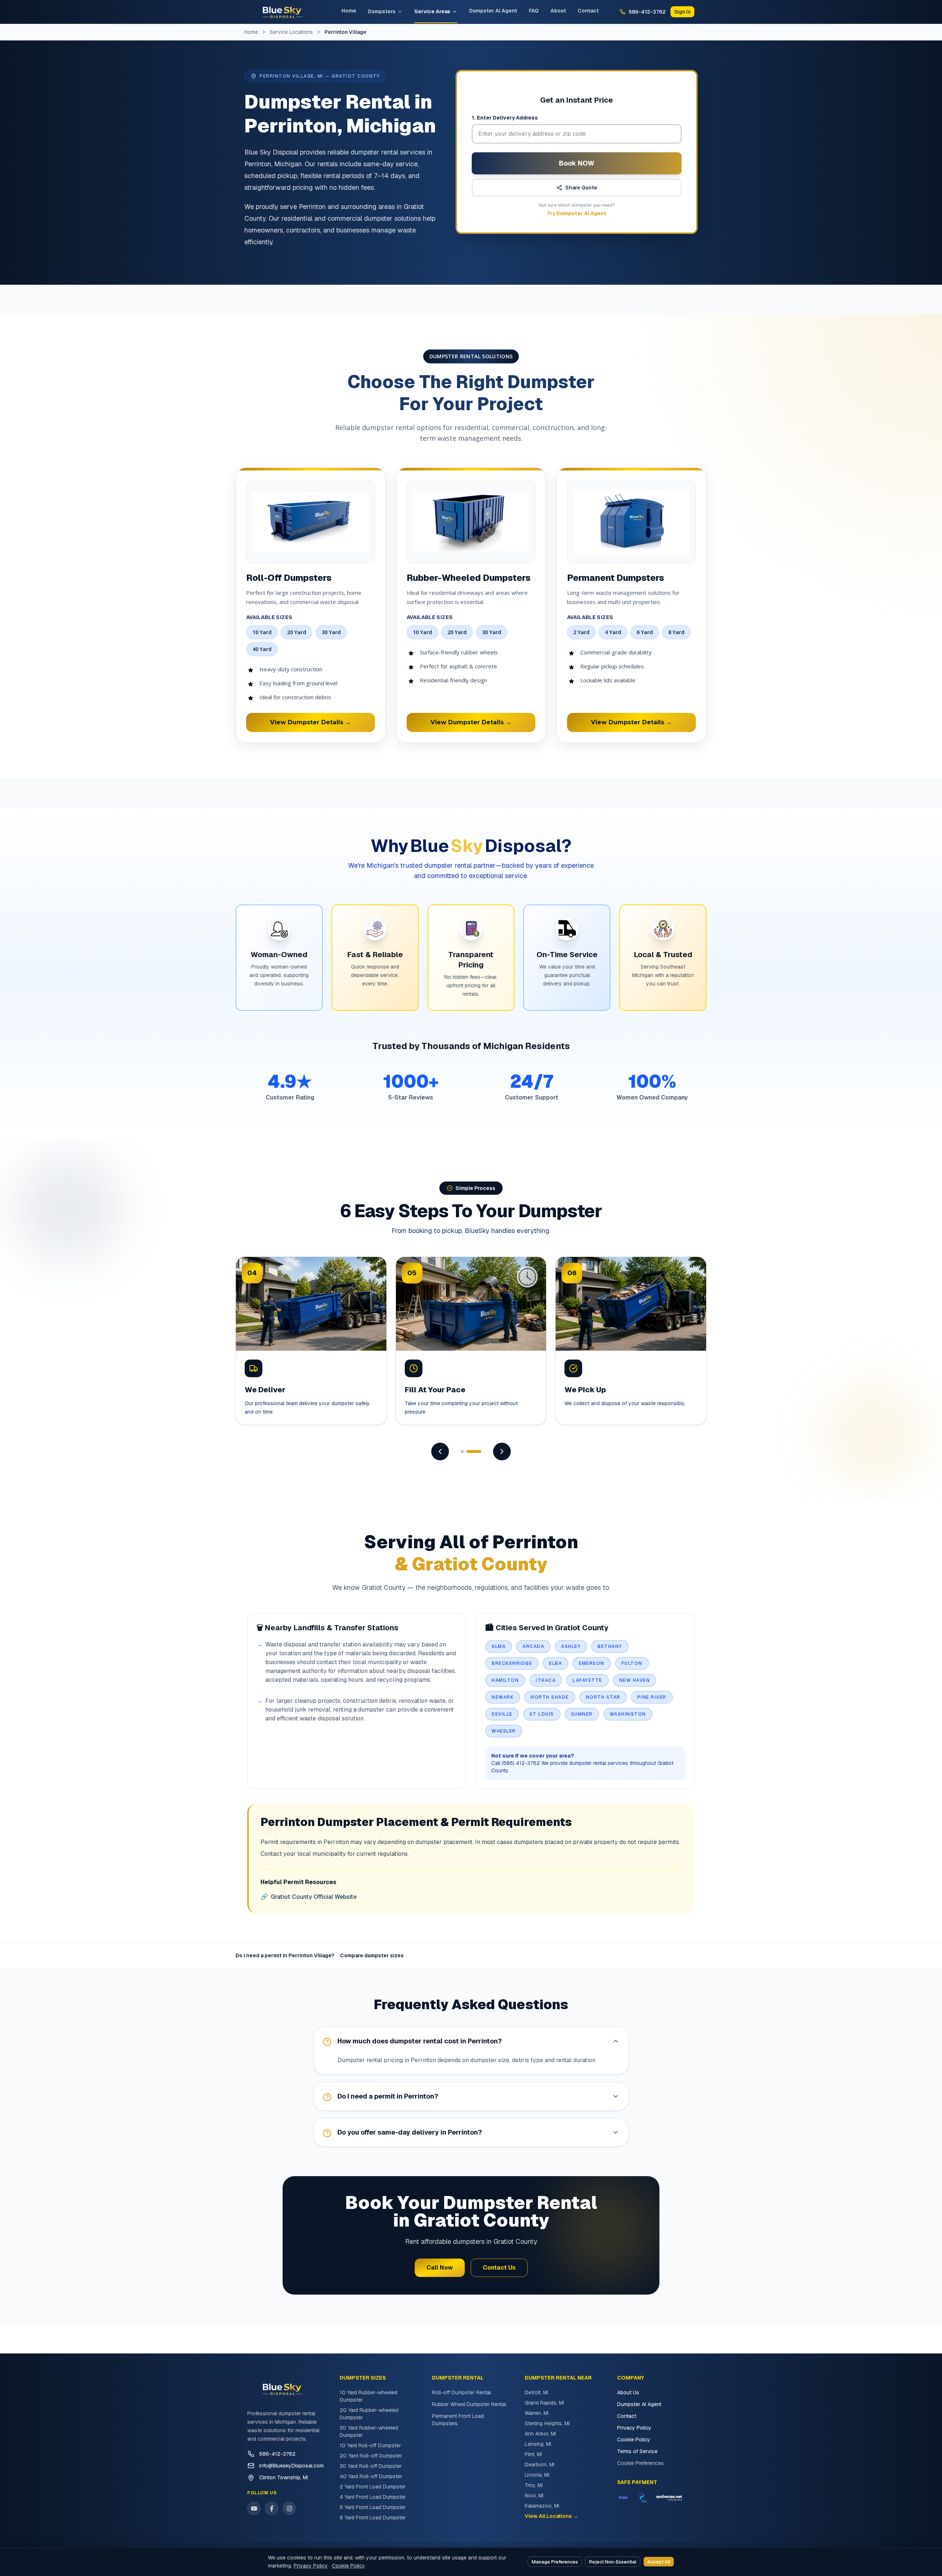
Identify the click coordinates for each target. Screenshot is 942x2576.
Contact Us (499, 2268)
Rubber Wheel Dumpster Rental (469, 2404)
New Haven (635, 1680)
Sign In (682, 12)
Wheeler (504, 1731)
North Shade (550, 1697)
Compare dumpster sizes (372, 1955)
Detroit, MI (536, 2392)
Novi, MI (534, 2495)
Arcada (533, 1646)
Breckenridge (512, 1663)
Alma (499, 1646)
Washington (628, 1714)
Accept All (659, 2562)
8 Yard (676, 632)
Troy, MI (534, 2485)
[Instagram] (289, 2508)
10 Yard (262, 632)
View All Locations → (551, 2516)
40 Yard (262, 649)
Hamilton (505, 1680)
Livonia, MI (537, 2475)
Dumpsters (382, 11)
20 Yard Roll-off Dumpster (371, 2456)
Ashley (571, 1646)
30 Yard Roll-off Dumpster (371, 2466)
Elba (555, 1663)
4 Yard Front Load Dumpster (373, 2497)
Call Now (440, 2268)
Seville (502, 1714)
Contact (588, 11)
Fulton (632, 1663)
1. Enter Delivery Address (505, 118)
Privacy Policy (634, 2428)
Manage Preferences (555, 2562)
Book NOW (577, 163)
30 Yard (331, 632)
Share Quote (581, 188)
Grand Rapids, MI (544, 2403)
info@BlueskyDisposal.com (291, 2466)
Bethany (610, 1646)
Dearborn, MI (540, 2465)
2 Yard (581, 632)
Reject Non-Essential (613, 2562)
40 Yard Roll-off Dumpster (371, 2476)
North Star (603, 1697)
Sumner (582, 1714)
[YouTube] (254, 2508)
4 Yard (613, 632)
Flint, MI (533, 2454)
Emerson (592, 1663)
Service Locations (291, 32)
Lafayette (587, 1680)
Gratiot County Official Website (309, 1897)
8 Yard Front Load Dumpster (373, 2518)
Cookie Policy (634, 2440)
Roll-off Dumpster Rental (461, 2392)
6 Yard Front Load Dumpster (373, 2507)
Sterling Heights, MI (547, 2423)
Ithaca (546, 1680)
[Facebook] (272, 2508)
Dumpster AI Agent (493, 11)
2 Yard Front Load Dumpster (373, 2487)
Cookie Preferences (640, 2463)
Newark (503, 1697)
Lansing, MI (538, 2444)
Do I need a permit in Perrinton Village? (285, 1955)
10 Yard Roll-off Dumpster (370, 2445)
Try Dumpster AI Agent (577, 213)
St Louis (542, 1714)
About (558, 11)
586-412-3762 (277, 2454)
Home (349, 11)
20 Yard (297, 632)
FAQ (534, 11)
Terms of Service (637, 2451)
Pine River (652, 1697)
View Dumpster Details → (311, 722)
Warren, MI (537, 2413)
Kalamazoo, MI (542, 2506)
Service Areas (432, 11)
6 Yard (645, 632)
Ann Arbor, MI (540, 2434)
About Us (628, 2392)
